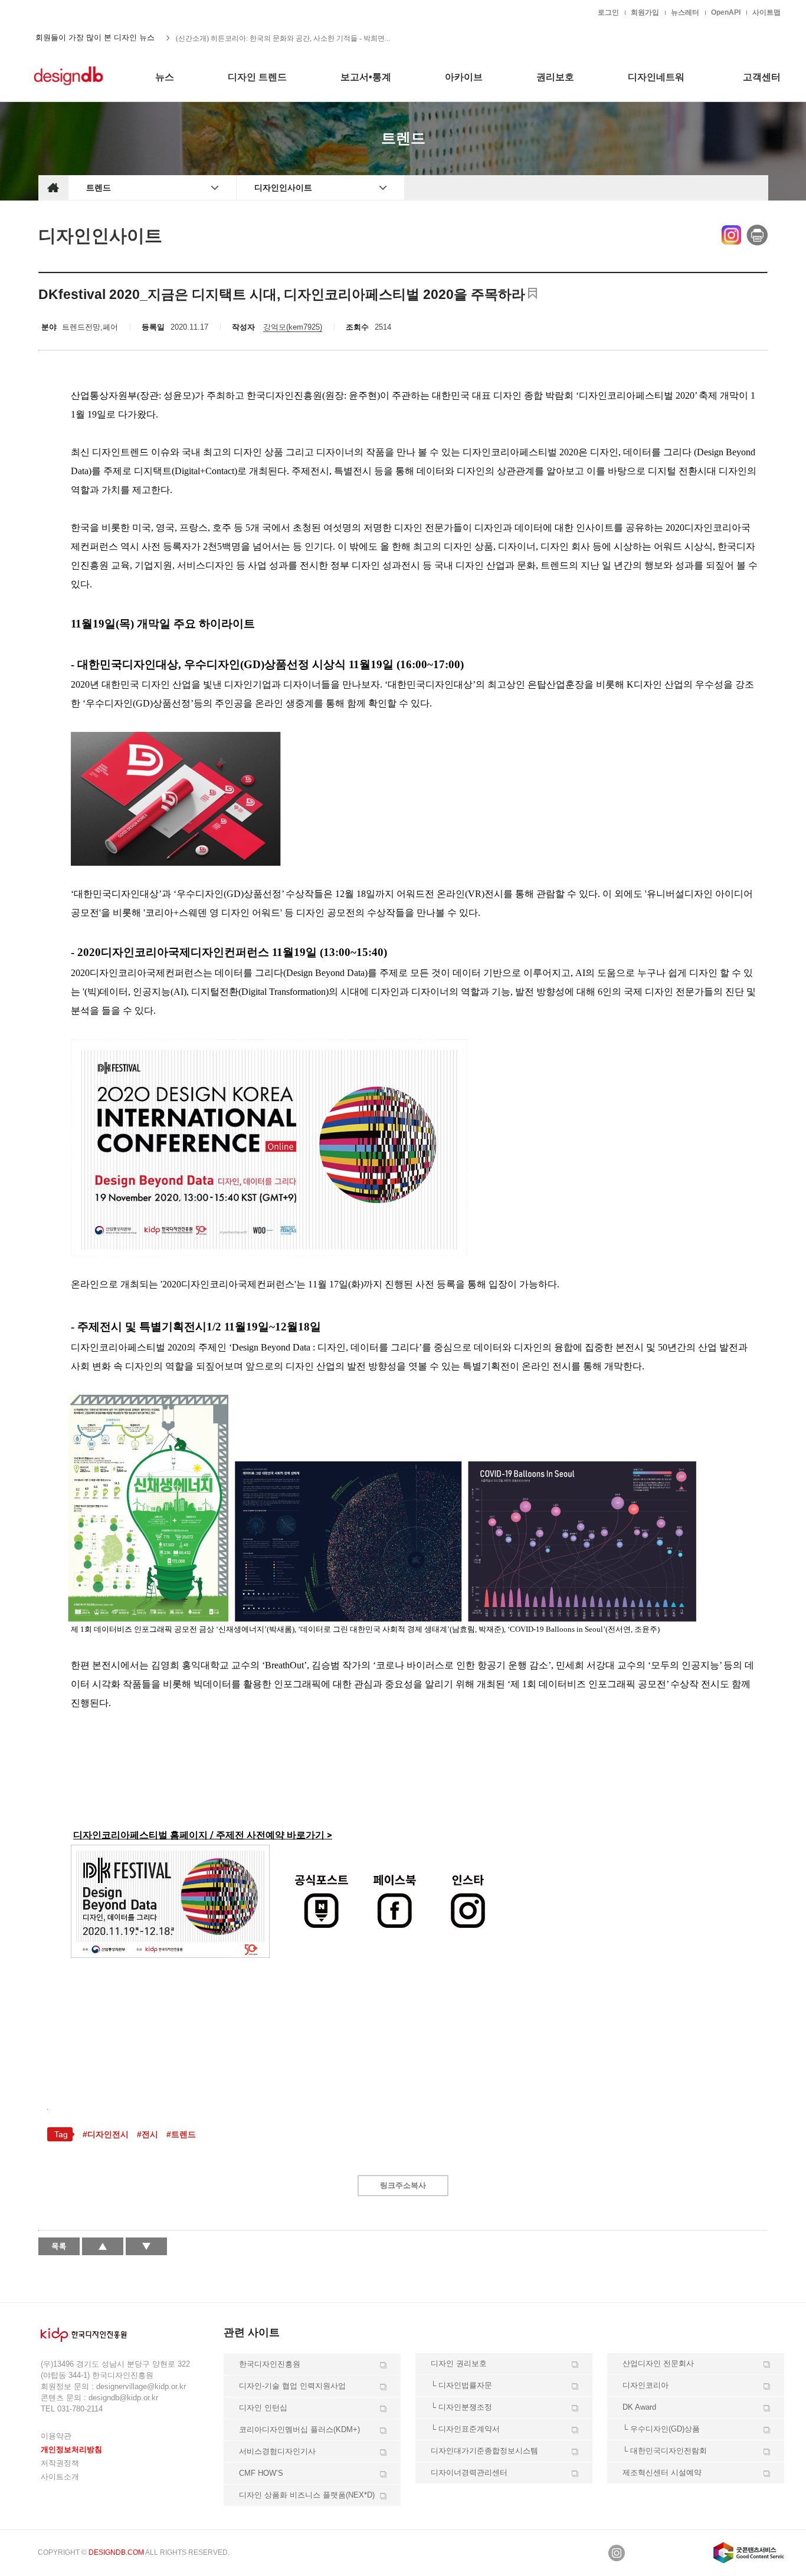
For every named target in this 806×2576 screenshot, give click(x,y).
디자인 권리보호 (459, 2363)
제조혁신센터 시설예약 (662, 2472)
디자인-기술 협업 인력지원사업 (292, 2386)
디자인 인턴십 (263, 2408)
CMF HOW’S (261, 2473)
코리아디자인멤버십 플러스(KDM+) (299, 2429)
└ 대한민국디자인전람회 (665, 2451)
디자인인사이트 (283, 188)
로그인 (608, 12)
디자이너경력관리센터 (469, 2472)
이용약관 (56, 2436)
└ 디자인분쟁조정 (461, 2407)
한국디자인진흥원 (63, 12)
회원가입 (645, 12)
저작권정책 (60, 2463)
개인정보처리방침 (71, 2449)
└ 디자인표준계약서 (465, 2429)
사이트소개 (60, 2477)
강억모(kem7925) (293, 327)
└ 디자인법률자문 (461, 2385)
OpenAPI (726, 12)
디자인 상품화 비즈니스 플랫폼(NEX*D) (307, 2495)
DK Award (639, 2407)
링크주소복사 (403, 2185)
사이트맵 (766, 12)
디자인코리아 (646, 2385)
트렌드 (99, 188)
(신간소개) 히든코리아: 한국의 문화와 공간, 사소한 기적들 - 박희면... (283, 38)
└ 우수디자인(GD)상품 (661, 2429)
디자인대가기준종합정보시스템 (484, 2451)
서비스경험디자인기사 (277, 2451)
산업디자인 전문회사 (658, 2363)
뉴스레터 (685, 12)
